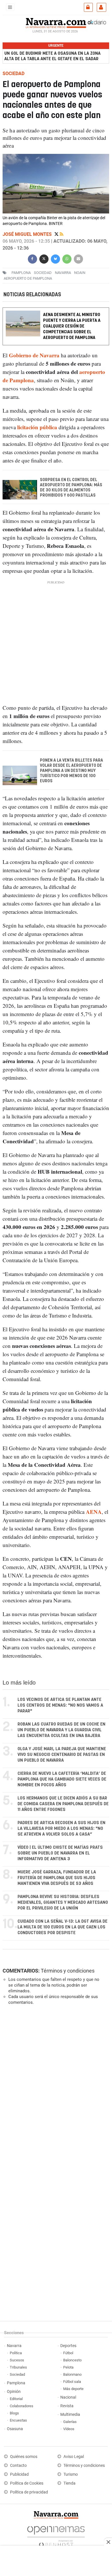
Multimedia (70, 2415)
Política (16, 2353)
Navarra (14, 2346)
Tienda (69, 2483)
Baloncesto (72, 2360)
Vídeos (69, 2429)
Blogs (14, 2413)
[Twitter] (57, 234)
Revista (67, 2406)
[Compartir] (32, 258)
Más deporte (73, 2389)
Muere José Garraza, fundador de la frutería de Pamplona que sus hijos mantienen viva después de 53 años (57, 1878)
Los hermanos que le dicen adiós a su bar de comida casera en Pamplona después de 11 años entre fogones (63, 1804)
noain (80, 273)
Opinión (14, 2392)
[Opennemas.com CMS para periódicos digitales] (56, 2535)
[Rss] (62, 234)
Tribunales (18, 2367)
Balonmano (72, 2374)
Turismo (71, 2474)
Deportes (68, 2346)
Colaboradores (22, 2406)
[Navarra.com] (56, 22)
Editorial (16, 2399)
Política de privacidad (29, 2492)
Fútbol (68, 2353)
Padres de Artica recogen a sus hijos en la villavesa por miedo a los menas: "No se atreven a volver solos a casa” (61, 1829)
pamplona (21, 273)
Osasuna (15, 2429)
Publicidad (19, 2474)
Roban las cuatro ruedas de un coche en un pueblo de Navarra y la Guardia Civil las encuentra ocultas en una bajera (61, 1730)
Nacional (68, 2397)
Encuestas (18, 2420)
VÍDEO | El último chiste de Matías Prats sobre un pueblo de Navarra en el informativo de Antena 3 (60, 1853)
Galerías (70, 2422)
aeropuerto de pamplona (28, 278)
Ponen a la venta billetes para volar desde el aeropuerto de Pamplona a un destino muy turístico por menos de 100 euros (72, 771)
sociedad (43, 273)
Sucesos (17, 2360)
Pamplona (16, 2383)
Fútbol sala (72, 2382)
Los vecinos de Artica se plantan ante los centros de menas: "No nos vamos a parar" (60, 1705)
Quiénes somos (24, 2457)
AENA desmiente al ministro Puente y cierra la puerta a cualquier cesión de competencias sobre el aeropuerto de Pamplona (72, 326)
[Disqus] (55, 2088)
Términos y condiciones (68, 1971)
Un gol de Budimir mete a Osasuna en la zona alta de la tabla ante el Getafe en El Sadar (52, 56)
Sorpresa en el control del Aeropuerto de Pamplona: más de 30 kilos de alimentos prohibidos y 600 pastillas (71, 488)
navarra (63, 273)
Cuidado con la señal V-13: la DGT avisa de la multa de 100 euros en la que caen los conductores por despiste (62, 1927)
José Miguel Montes (28, 234)
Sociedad (17, 2374)
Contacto (18, 2466)
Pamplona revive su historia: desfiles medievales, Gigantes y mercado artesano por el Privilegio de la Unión (63, 1902)
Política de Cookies (27, 2483)
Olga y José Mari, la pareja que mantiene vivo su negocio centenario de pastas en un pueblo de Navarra (62, 1755)
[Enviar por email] (78, 258)
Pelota (68, 2367)
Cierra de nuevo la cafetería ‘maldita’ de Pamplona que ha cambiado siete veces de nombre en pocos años (62, 1779)
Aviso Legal (74, 2457)
